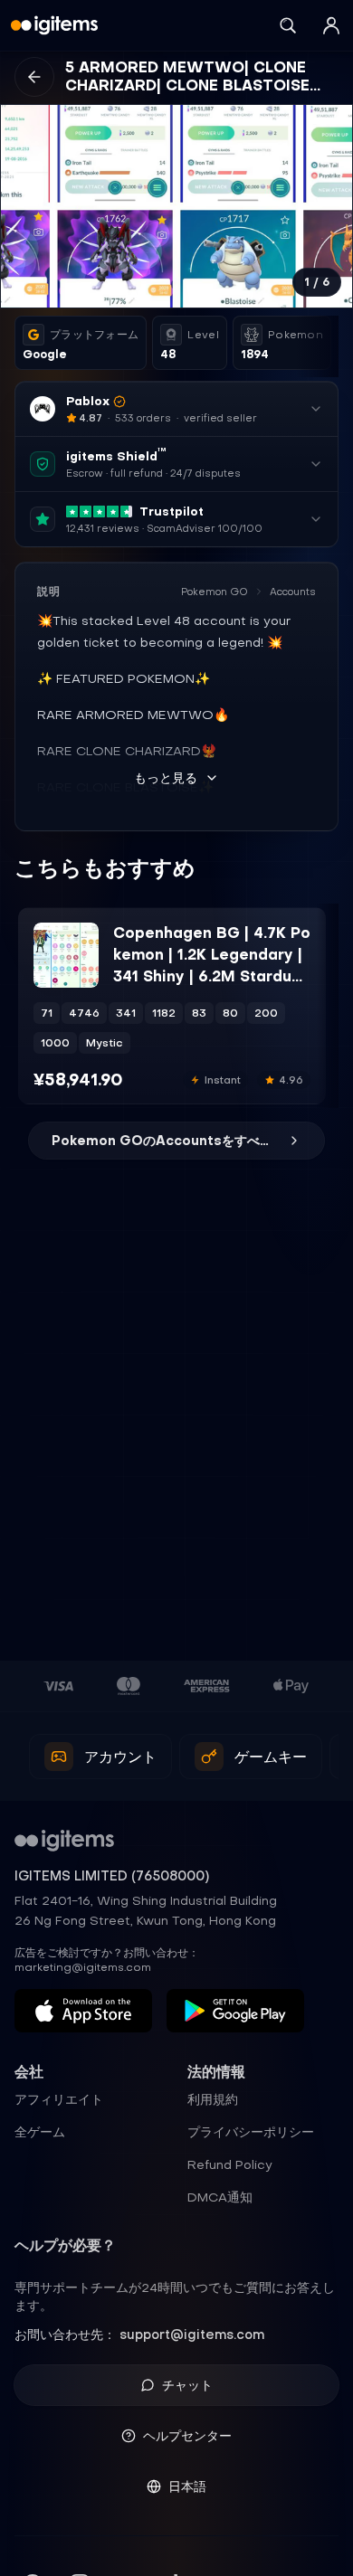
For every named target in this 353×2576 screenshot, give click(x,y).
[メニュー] (331, 25)
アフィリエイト (59, 2099)
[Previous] (23, 206)
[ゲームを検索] (288, 25)
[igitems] (54, 25)
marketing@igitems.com (83, 1967)
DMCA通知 (220, 2197)
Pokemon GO (215, 592)
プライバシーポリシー (251, 2132)
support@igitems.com (192, 2334)
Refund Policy (230, 2164)
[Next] (330, 206)
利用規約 (213, 2099)
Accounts (293, 592)
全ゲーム (40, 2132)
